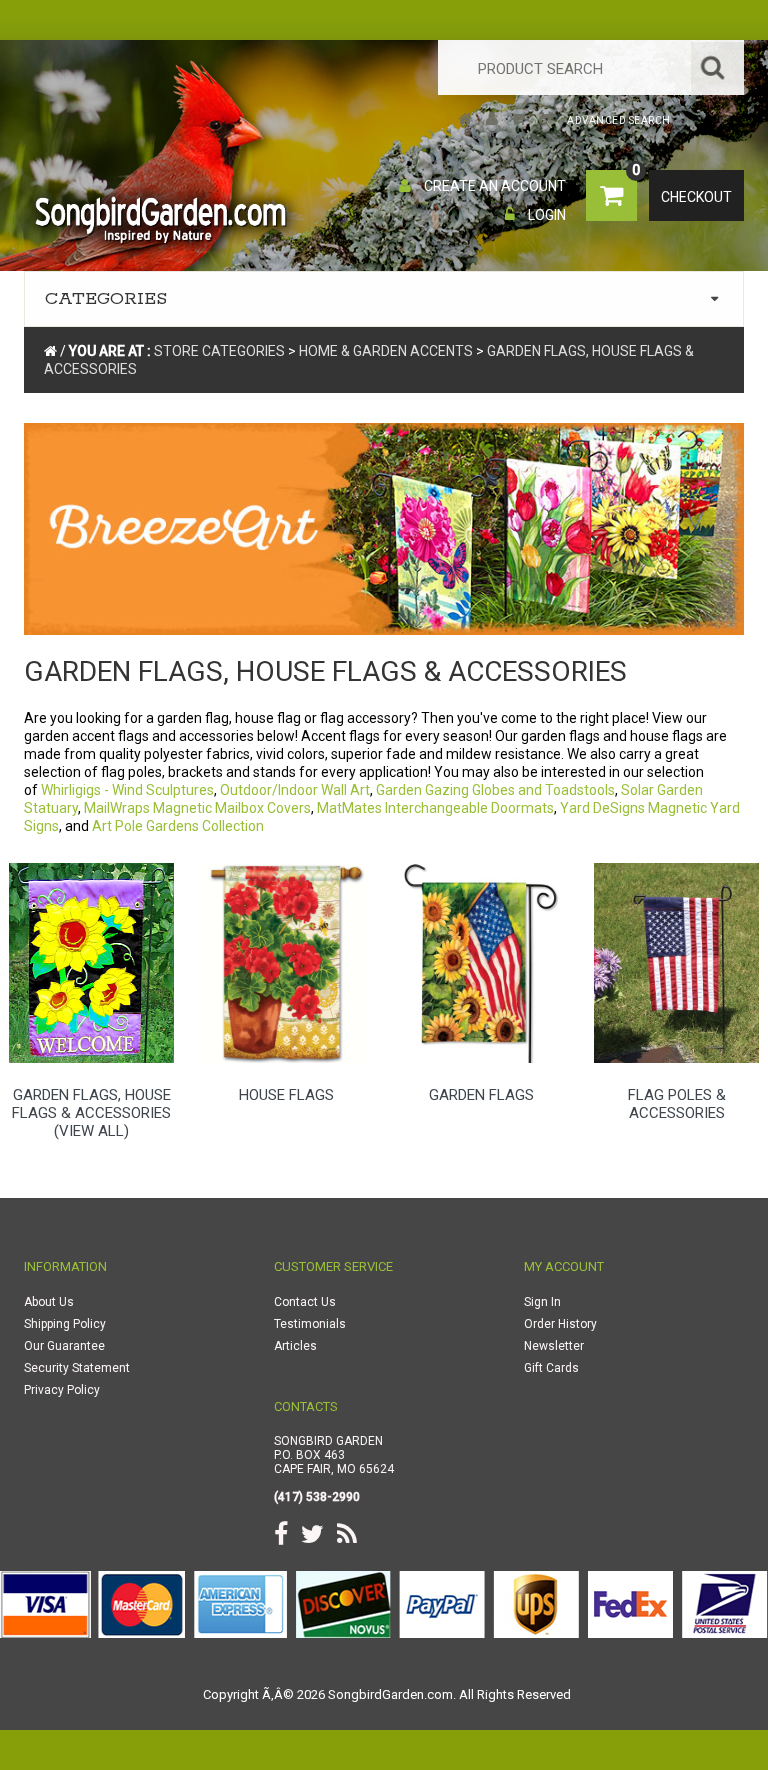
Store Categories (219, 351)
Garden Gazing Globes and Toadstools (495, 790)
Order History (560, 1324)
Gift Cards (551, 1368)
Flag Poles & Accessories (677, 1104)
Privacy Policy (62, 1390)
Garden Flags (481, 1095)
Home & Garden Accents (386, 351)
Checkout (696, 197)
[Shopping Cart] (518, 120)
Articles (295, 1346)
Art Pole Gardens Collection (178, 826)
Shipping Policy (65, 1324)
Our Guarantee (64, 1346)
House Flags (286, 1095)
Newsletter (554, 1346)
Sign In (542, 1302)
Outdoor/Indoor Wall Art (295, 790)
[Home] (465, 120)
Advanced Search (619, 120)
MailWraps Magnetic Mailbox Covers (197, 808)
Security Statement (77, 1368)
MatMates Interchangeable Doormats (435, 808)
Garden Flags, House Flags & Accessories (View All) (91, 1113)
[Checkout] (547, 120)
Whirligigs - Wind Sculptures (127, 790)
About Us (49, 1302)
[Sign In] (492, 120)
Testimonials (310, 1324)
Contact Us (305, 1302)
